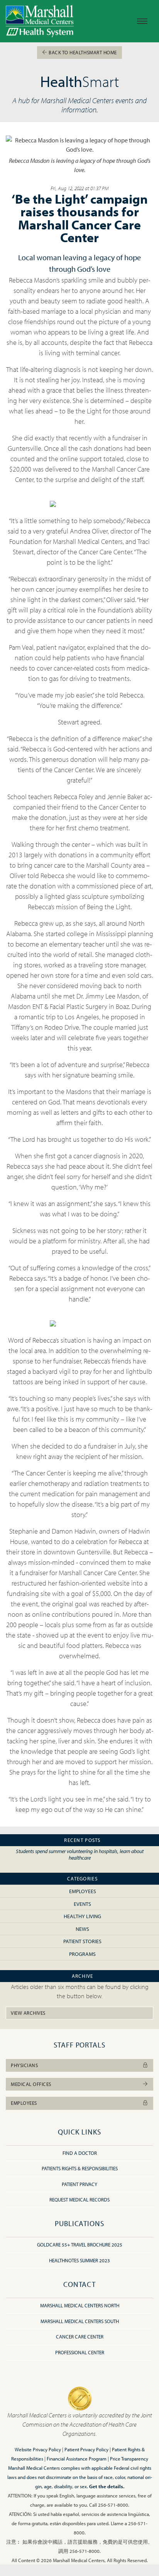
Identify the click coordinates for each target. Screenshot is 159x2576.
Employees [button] (24, 2103)
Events (82, 1904)
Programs (82, 1954)
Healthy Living (82, 1916)
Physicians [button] (24, 2065)
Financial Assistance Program (77, 2459)
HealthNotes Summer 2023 (79, 2260)
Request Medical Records (79, 2200)
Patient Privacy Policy (86, 2449)
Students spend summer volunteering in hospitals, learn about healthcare (80, 1854)
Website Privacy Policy (38, 2449)
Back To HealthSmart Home (82, 52)
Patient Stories (82, 1941)
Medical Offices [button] (31, 2084)
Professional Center (80, 2352)
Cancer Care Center (80, 2337)
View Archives (28, 2013)
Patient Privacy (79, 2184)
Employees (83, 1891)
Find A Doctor (80, 2153)
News (82, 1929)
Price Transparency (129, 2459)
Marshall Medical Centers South (80, 2321)
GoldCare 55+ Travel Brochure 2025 (80, 2245)
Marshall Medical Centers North (80, 2305)
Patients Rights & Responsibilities (80, 2168)
